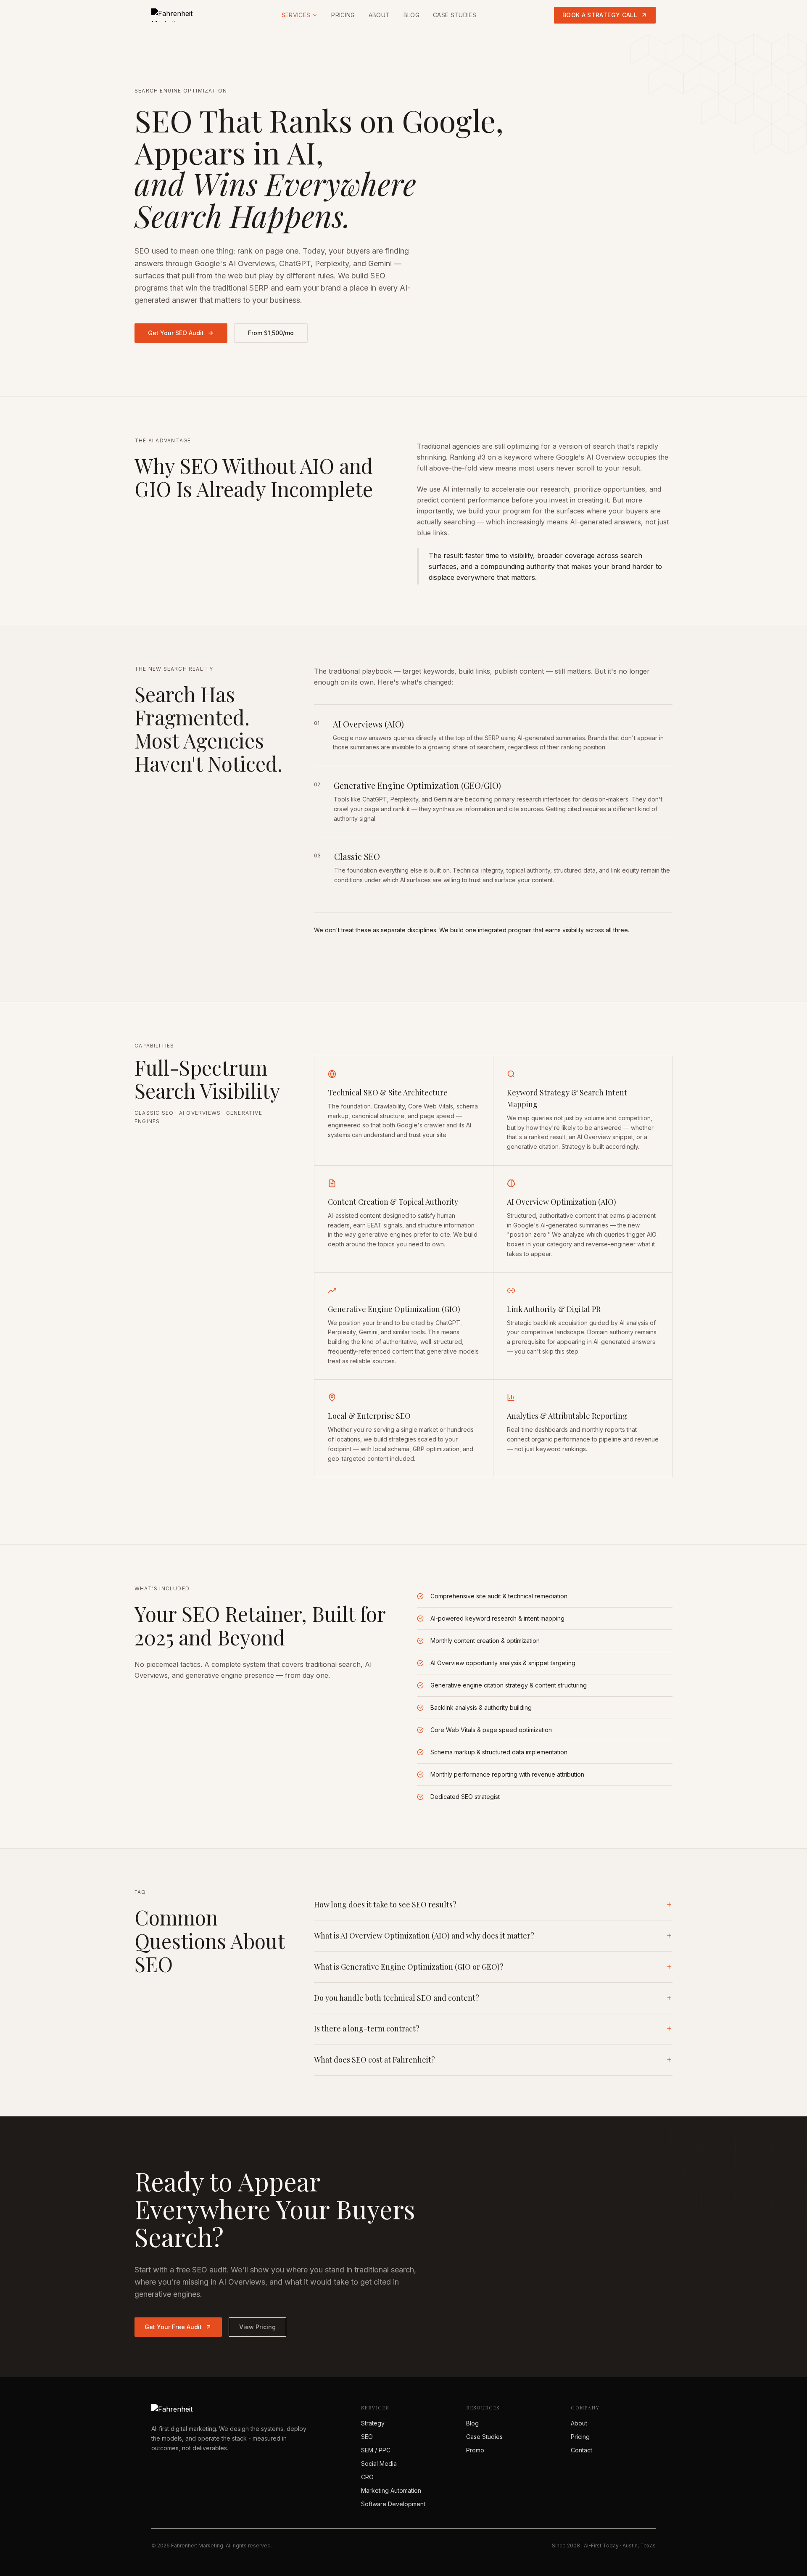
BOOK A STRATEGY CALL (600, 15)
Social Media (379, 2464)
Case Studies (455, 15)
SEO (367, 2437)
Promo (475, 2450)
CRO (367, 2477)
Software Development (393, 2504)
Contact (582, 2450)
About (379, 15)
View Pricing (257, 2327)
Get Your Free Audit (173, 2327)
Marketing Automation (391, 2490)
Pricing (343, 15)
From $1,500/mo (271, 333)
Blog (411, 15)
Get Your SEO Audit (176, 333)
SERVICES (296, 15)
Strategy (373, 2423)
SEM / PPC (376, 2450)
